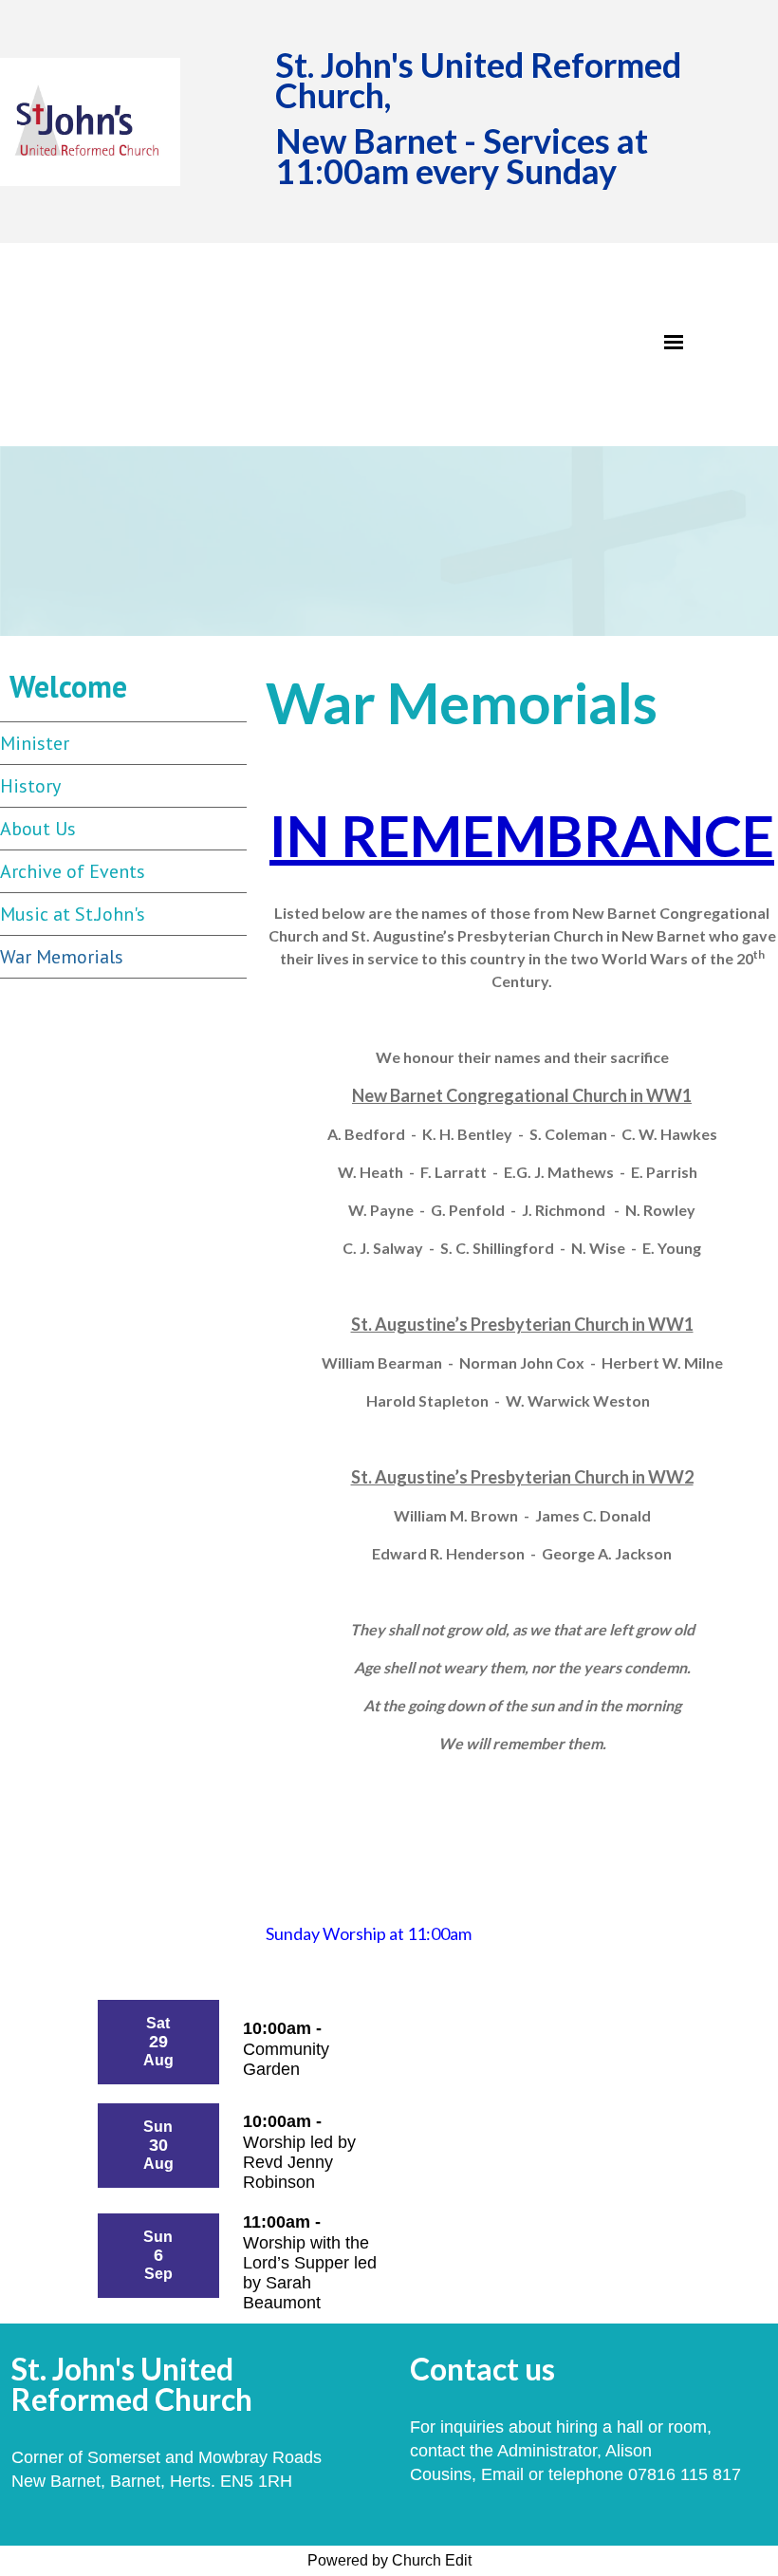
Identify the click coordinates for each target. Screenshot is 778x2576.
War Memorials (62, 957)
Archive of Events (73, 871)
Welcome (68, 686)
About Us (38, 829)
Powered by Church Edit (389, 2560)
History (30, 786)
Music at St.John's (73, 914)
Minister (35, 743)
